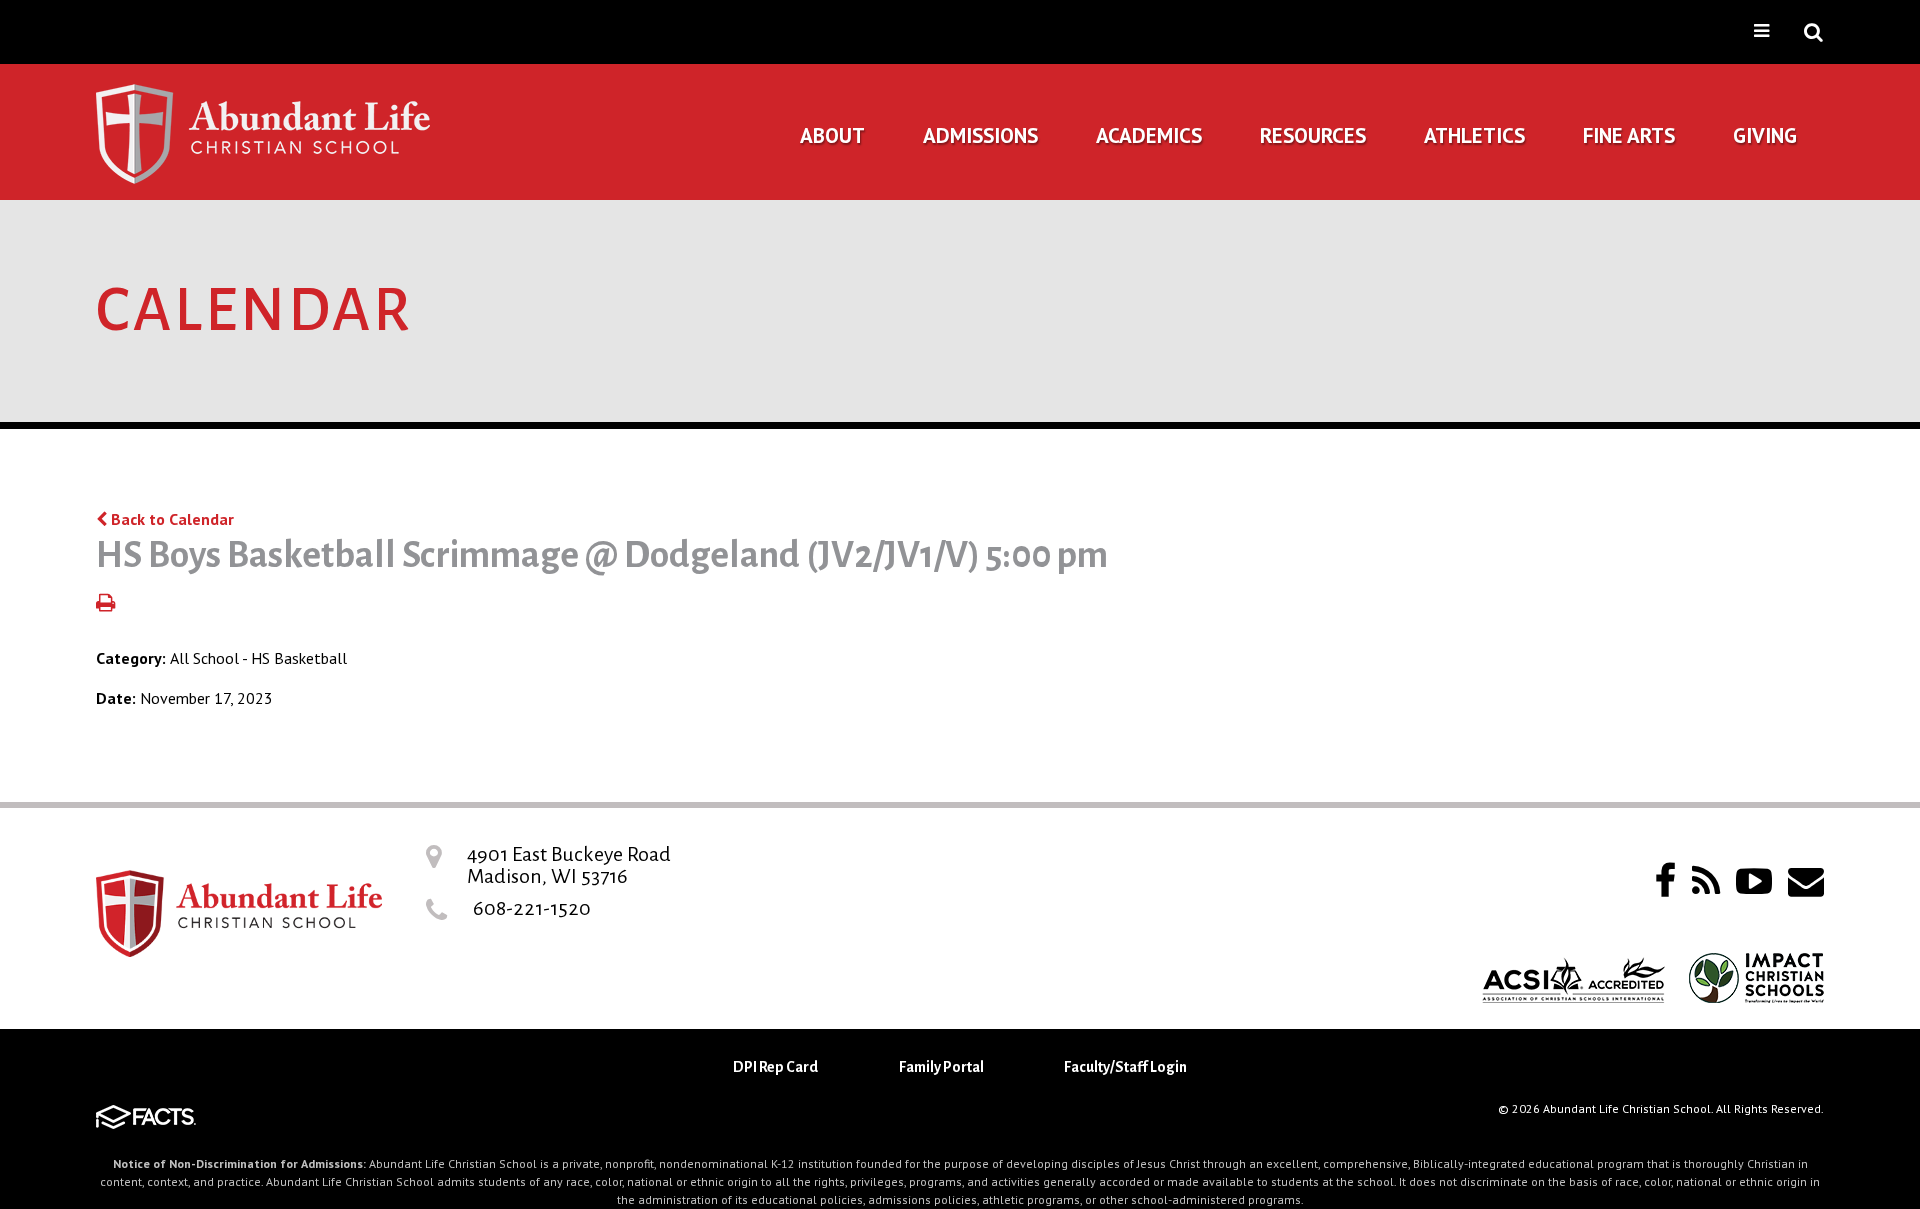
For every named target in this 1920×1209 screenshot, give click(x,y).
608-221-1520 (532, 908)
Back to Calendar (170, 519)
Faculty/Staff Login (1125, 1067)
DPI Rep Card (775, 1067)
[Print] (105, 604)
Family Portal (941, 1067)
